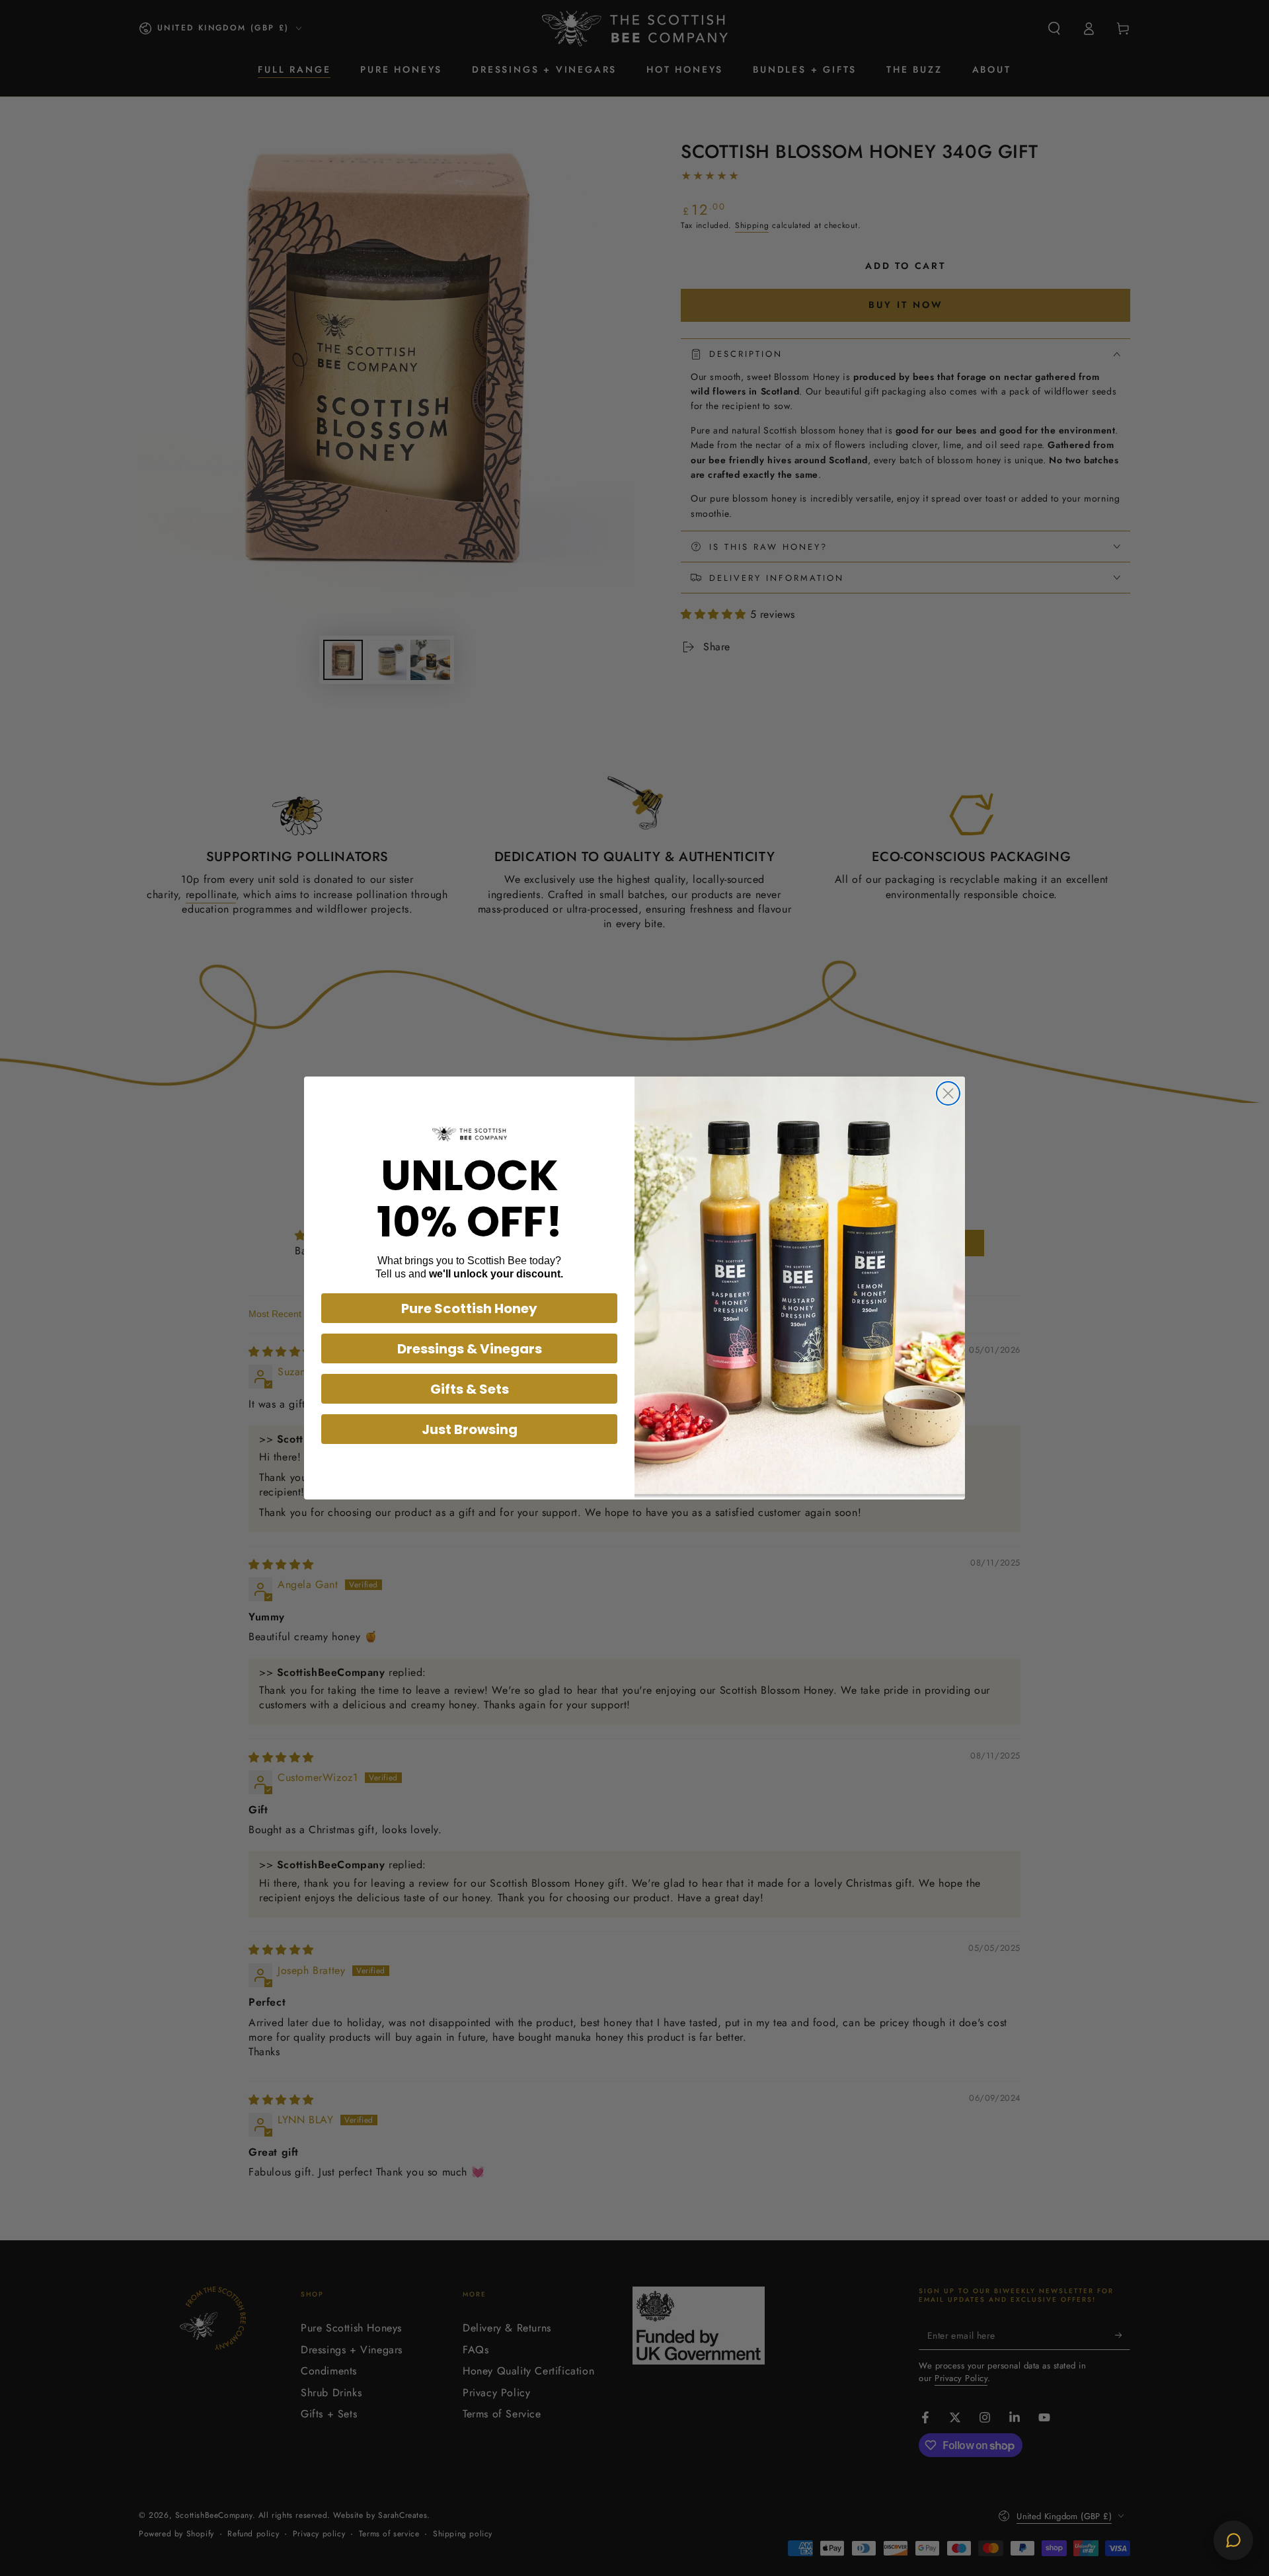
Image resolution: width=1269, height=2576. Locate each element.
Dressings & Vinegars (470, 1349)
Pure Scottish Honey (469, 1308)
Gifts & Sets (470, 1389)
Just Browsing (470, 1429)
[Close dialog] (948, 1093)
